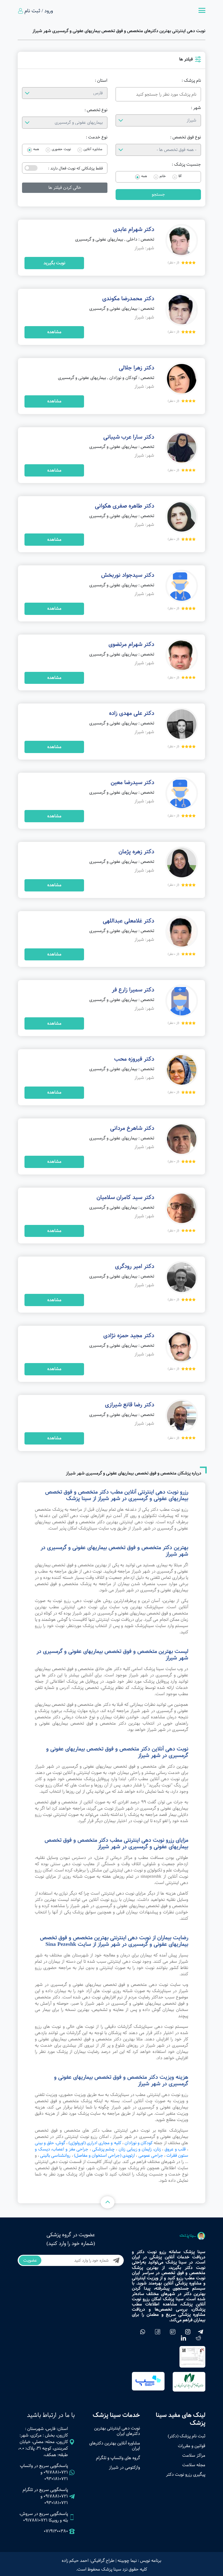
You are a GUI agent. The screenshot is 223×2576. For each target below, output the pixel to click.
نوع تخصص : (96, 110)
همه (36, 149)
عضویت (30, 2260)
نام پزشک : (191, 81)
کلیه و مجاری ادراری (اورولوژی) (95, 2143)
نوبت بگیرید (54, 263)
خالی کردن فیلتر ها (65, 188)
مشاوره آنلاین (93, 149)
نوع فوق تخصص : (186, 137)
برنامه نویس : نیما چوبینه (139, 2561)
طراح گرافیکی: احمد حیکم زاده (88, 2561)
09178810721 (56, 2472)
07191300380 (56, 2531)
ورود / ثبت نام (39, 11)
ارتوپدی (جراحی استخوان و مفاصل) (105, 2155)
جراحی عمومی (151, 2155)
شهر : (196, 108)
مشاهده (54, 332)
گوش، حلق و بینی (50, 2143)
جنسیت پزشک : (186, 165)
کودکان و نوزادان (139, 2143)
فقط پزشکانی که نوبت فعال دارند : (75, 168)
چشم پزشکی (104, 2149)
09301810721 (56, 2479)
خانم (163, 176)
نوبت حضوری (61, 149)
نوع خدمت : (97, 137)
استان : (101, 81)
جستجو (158, 194)
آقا (180, 176)
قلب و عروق (175, 2149)
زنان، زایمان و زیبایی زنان (140, 2149)
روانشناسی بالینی (55, 2155)
